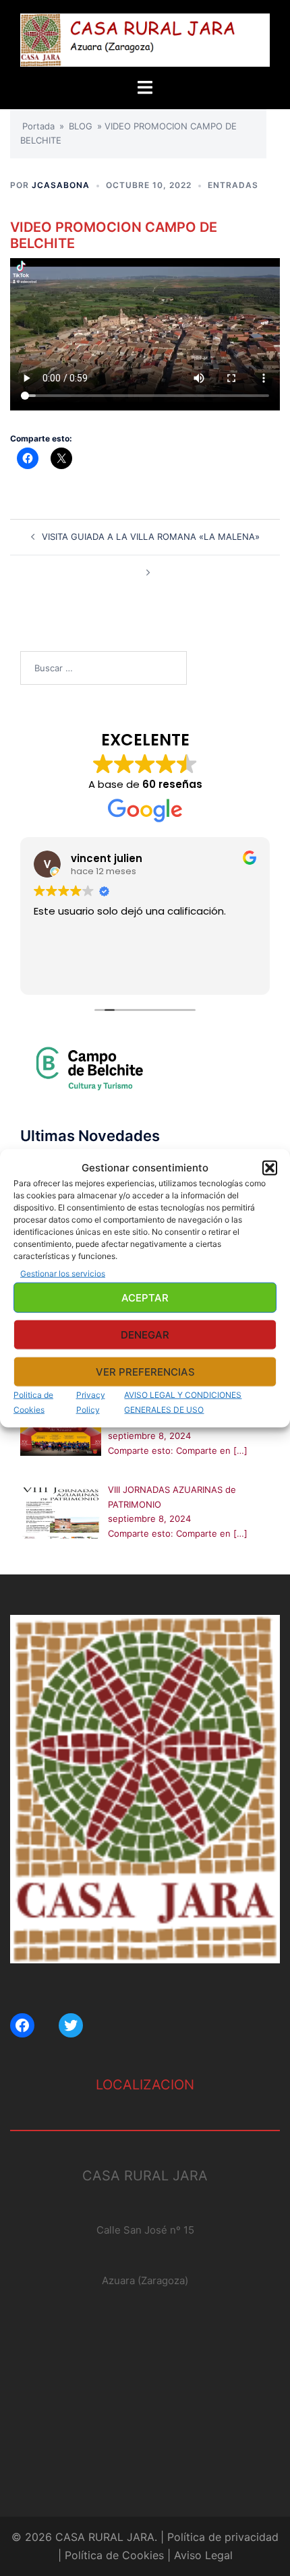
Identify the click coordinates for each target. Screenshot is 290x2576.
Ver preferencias (145, 1371)
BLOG (81, 126)
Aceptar (145, 1297)
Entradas (233, 185)
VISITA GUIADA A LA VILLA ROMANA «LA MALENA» (151, 536)
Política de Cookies (114, 2555)
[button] (270, 1167)
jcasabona (61, 185)
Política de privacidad (223, 2537)
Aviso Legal (203, 2555)
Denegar (145, 1334)
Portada (38, 126)
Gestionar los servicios (63, 1274)
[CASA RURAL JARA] (145, 39)
